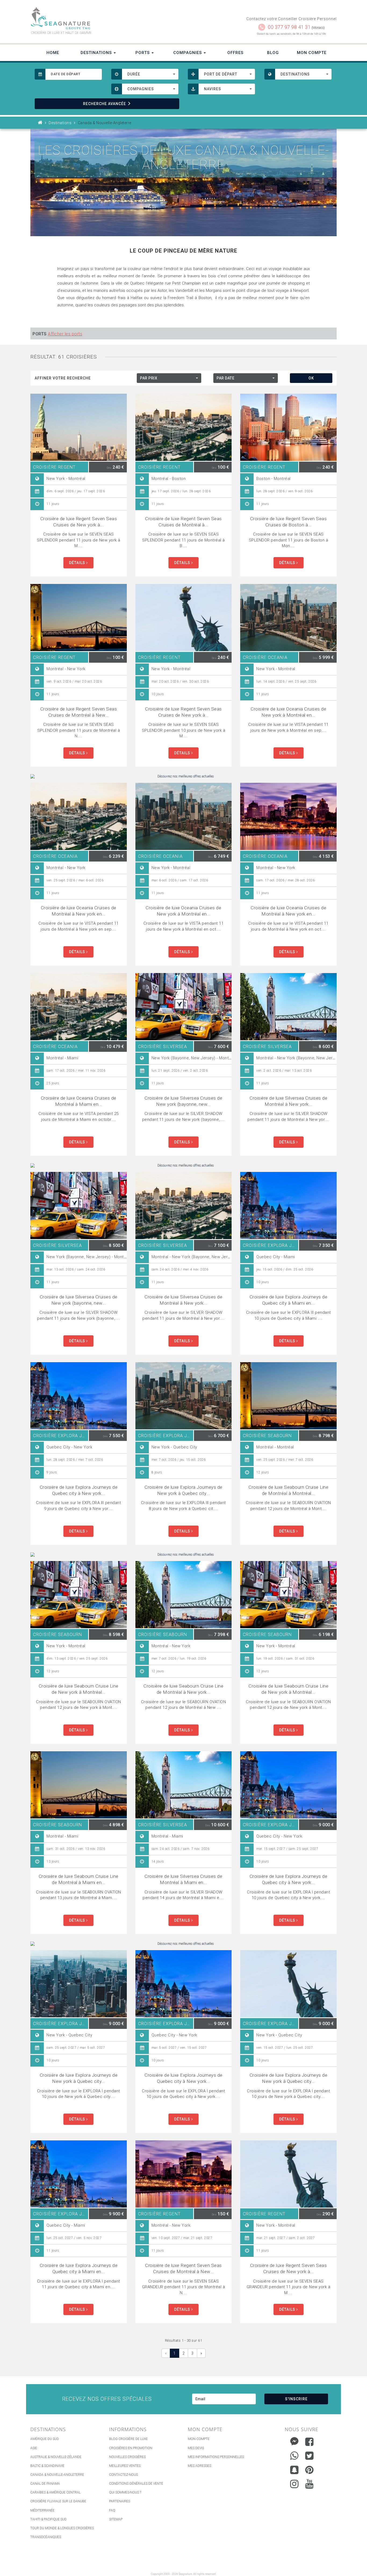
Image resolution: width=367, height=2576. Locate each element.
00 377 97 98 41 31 (289, 27)
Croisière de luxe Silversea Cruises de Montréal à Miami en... (183, 1879)
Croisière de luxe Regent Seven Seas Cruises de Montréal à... (183, 522)
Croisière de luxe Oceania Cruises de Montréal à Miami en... (79, 1101)
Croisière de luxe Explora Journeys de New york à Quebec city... (183, 1490)
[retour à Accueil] (40, 123)
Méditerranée (42, 2510)
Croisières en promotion (131, 2448)
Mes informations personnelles (216, 2457)
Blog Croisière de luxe (128, 2439)
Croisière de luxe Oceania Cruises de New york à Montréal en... (288, 712)
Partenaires (120, 2501)
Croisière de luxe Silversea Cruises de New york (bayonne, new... (183, 1101)
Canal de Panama (45, 2484)
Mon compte (199, 2439)
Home (53, 53)
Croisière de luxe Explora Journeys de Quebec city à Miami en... (289, 1300)
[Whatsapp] (294, 2454)
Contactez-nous (123, 2475)
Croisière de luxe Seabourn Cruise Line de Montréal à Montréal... (288, 1490)
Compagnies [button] (188, 53)
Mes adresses (199, 2466)
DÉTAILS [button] (78, 563)
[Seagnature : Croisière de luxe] (105, 18)
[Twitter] (309, 2456)
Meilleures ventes (125, 2466)
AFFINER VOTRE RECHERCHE (63, 378)
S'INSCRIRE (296, 2399)
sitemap (116, 2519)
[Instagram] (294, 2483)
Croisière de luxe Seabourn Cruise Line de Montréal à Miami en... (79, 1879)
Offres (235, 53)
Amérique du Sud (45, 2439)
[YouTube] (309, 2484)
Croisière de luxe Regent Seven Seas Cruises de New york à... (79, 522)
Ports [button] (143, 53)
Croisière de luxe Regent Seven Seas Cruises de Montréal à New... (79, 712)
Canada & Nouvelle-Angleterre (57, 2475)
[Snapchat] (294, 2469)
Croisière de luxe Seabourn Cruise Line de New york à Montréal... (79, 1689)
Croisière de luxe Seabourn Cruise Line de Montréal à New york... (183, 1689)
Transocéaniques (46, 2537)
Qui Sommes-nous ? (125, 2492)
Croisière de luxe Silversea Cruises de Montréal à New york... (288, 1101)
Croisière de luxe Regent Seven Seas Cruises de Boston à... (289, 522)
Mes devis (196, 2448)
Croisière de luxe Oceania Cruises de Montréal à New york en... (79, 911)
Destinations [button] (97, 53)
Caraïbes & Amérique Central (55, 2492)
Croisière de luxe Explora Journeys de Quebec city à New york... (79, 1490)
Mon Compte (312, 53)
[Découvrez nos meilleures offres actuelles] (183, 776)
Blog (273, 53)
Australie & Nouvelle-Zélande (56, 2457)
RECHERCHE (105, 104)
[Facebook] (309, 2442)
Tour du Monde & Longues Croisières (62, 2528)
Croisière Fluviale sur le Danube (58, 2501)
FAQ (112, 2510)
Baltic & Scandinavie (47, 2466)
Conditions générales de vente (136, 2484)
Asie (34, 2448)
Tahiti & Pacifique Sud (48, 2519)
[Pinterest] (309, 2470)
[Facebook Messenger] (294, 2440)
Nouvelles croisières (127, 2457)
